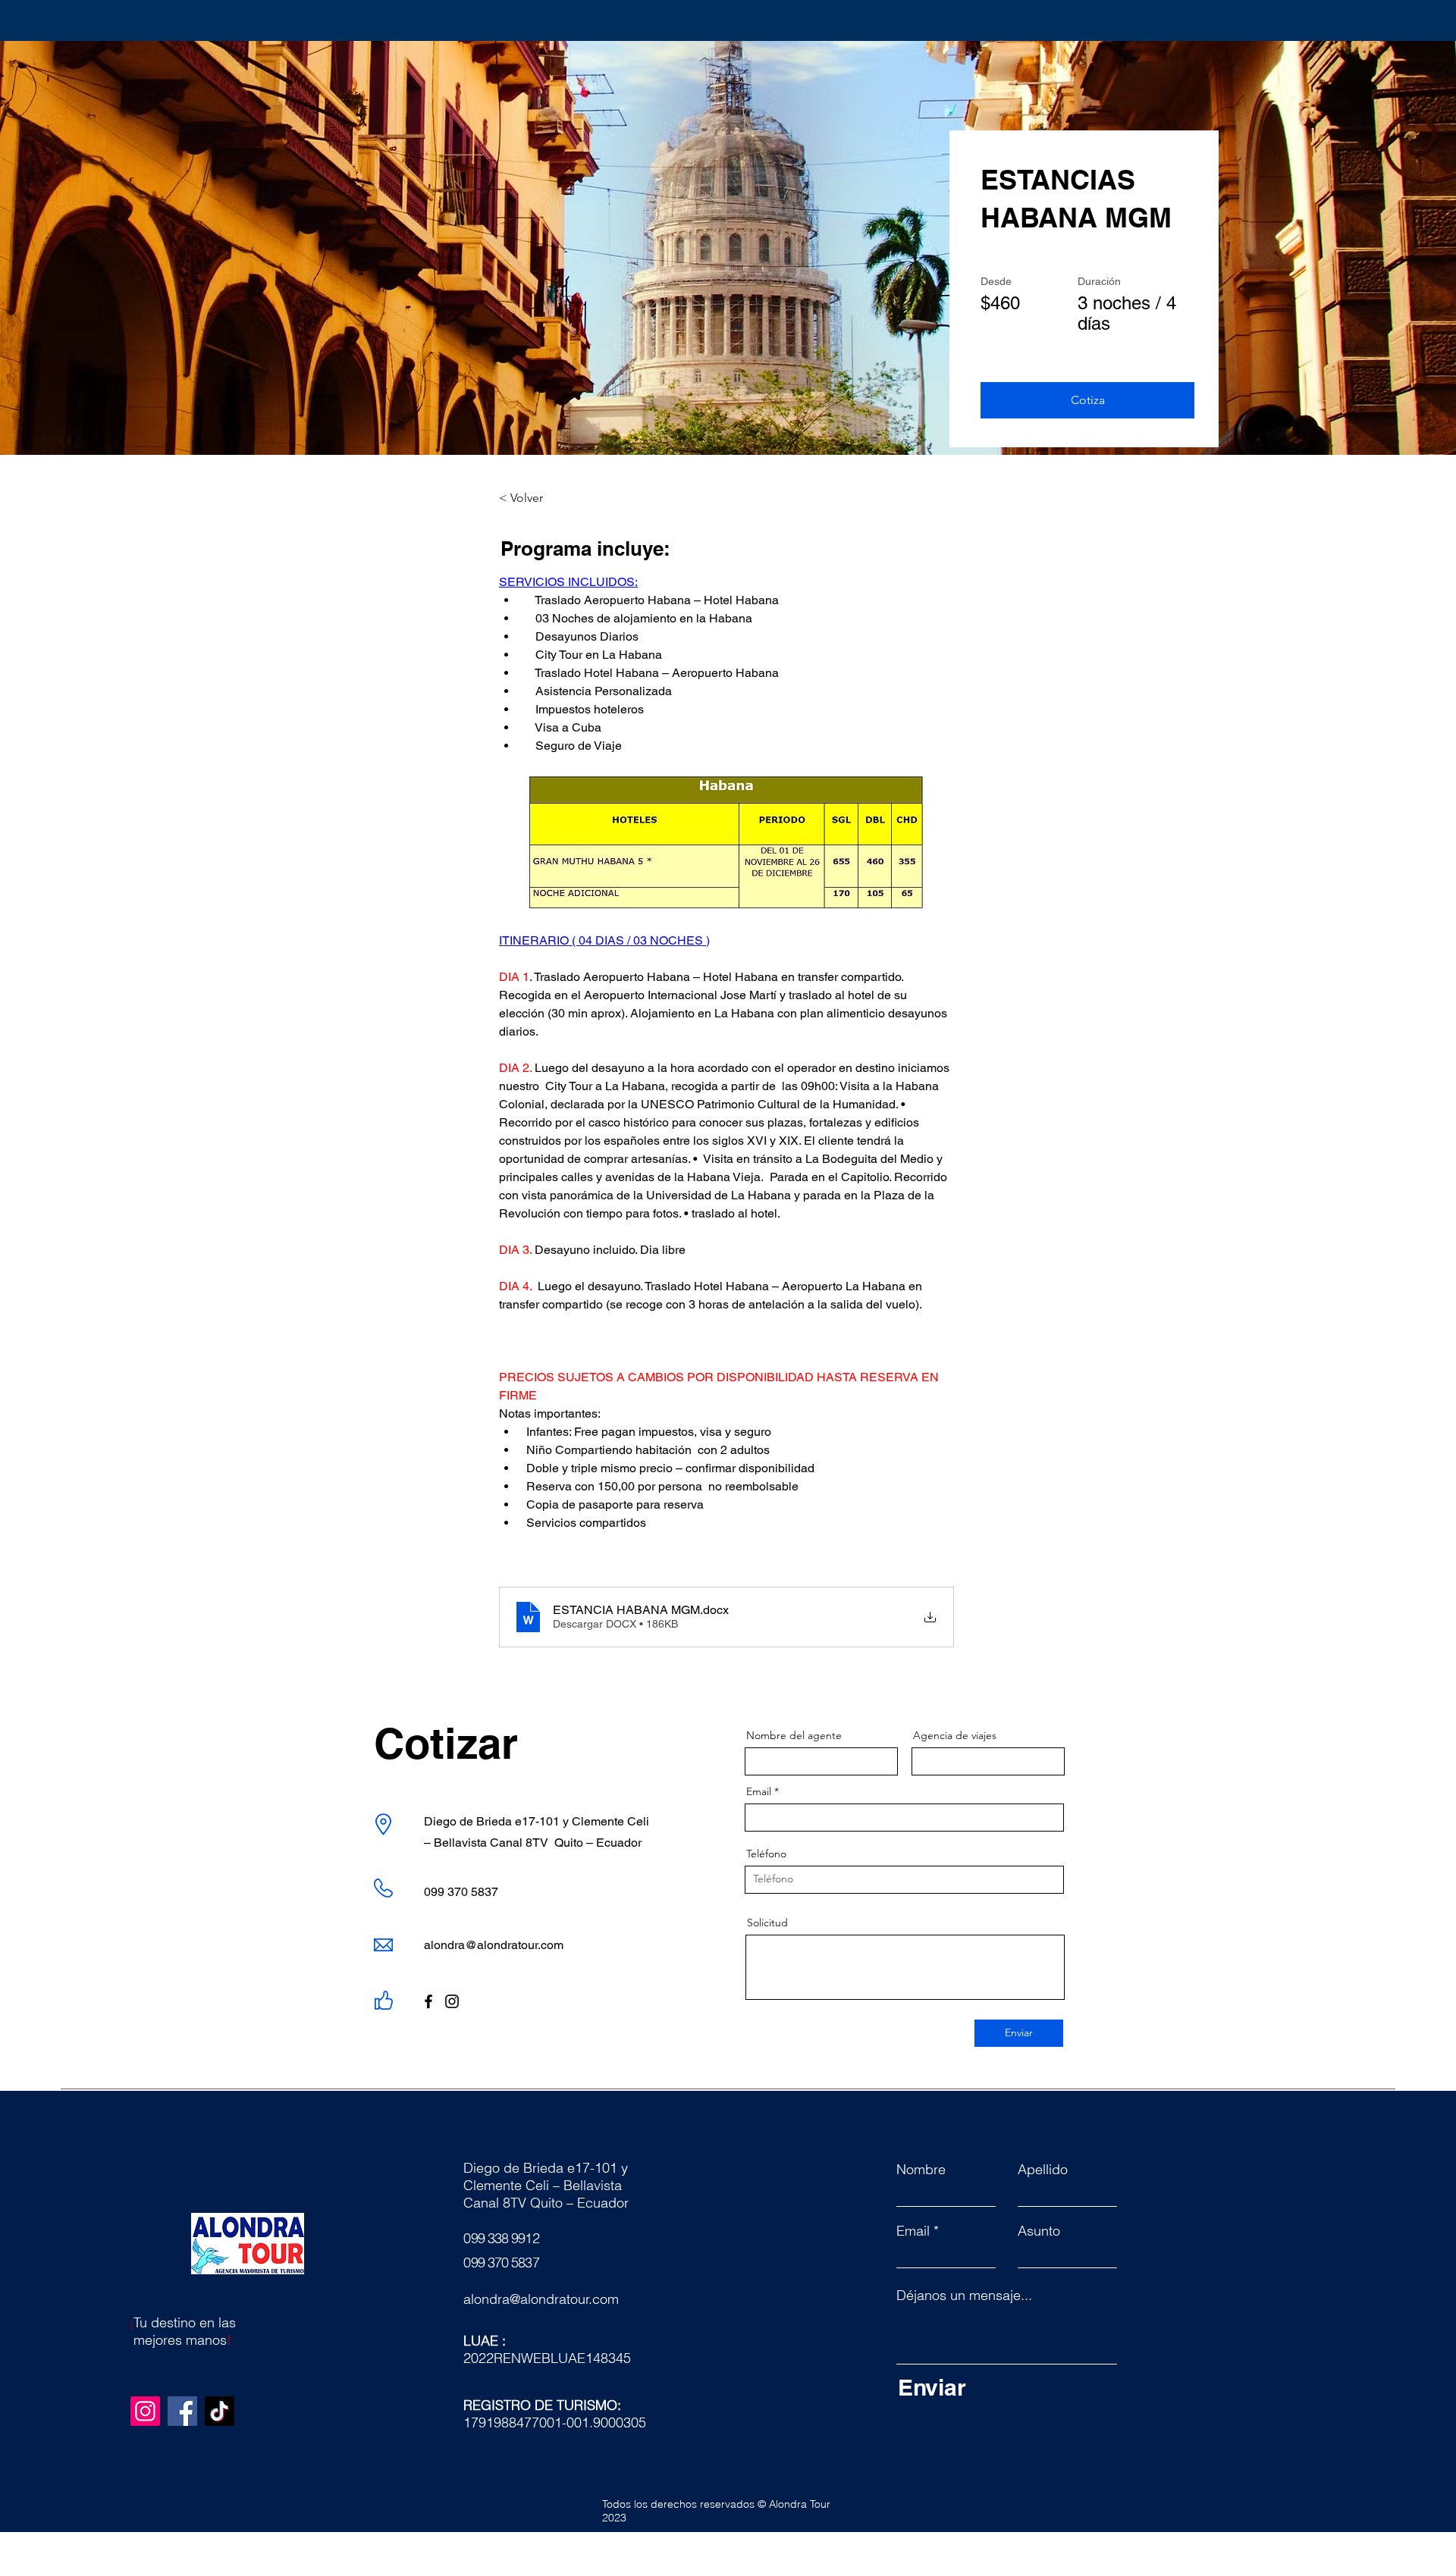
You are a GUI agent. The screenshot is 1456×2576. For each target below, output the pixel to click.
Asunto (1039, 2231)
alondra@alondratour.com (494, 1945)
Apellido (1043, 2170)
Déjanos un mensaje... (964, 2296)
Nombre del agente (794, 1735)
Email (759, 1791)
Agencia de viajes (955, 1735)
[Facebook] (428, 2001)
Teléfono (766, 1854)
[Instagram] (452, 2001)
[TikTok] (220, 2411)
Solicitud (767, 1923)
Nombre (921, 2170)
